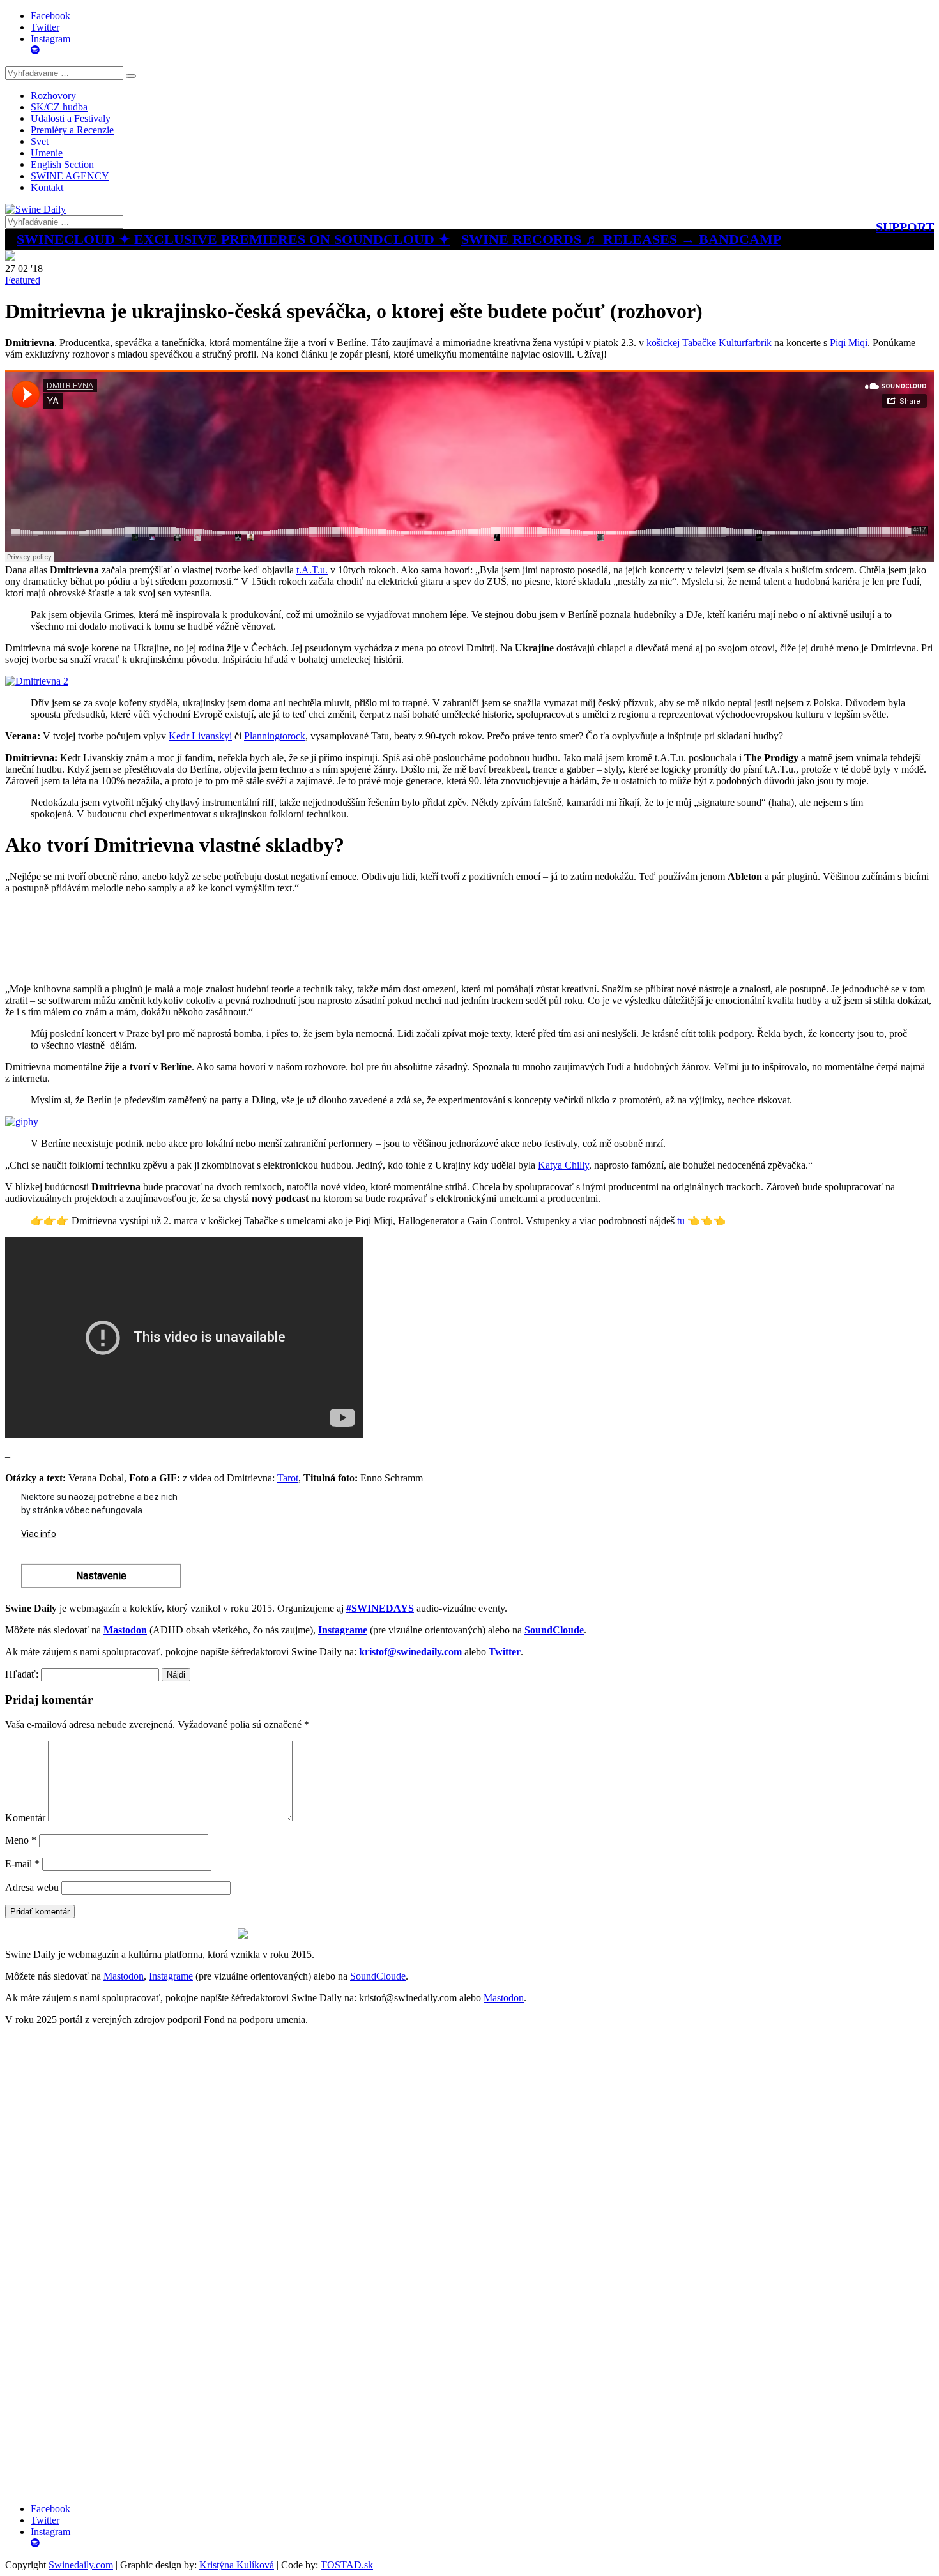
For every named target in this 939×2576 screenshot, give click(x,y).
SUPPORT (905, 227)
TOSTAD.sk (347, 2565)
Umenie (47, 153)
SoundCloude (378, 1976)
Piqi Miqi (849, 343)
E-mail (22, 1864)
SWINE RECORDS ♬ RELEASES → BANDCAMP (621, 239)
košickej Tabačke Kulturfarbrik (709, 343)
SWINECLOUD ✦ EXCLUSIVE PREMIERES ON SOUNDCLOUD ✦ (233, 239)
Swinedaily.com (81, 2565)
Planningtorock (275, 736)
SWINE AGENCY (70, 176)
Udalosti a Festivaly (71, 118)
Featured (23, 280)
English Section (62, 164)
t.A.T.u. (312, 570)
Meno (21, 1840)
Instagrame (171, 1976)
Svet (40, 141)
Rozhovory (53, 95)
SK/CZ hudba (59, 107)
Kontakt (47, 187)
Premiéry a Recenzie (72, 130)
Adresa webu (32, 1887)
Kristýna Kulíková (237, 2565)
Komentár (25, 1818)
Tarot (288, 1478)
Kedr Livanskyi (200, 736)
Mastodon (124, 1976)
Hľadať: (22, 1674)
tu (681, 1221)
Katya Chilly (563, 1165)
